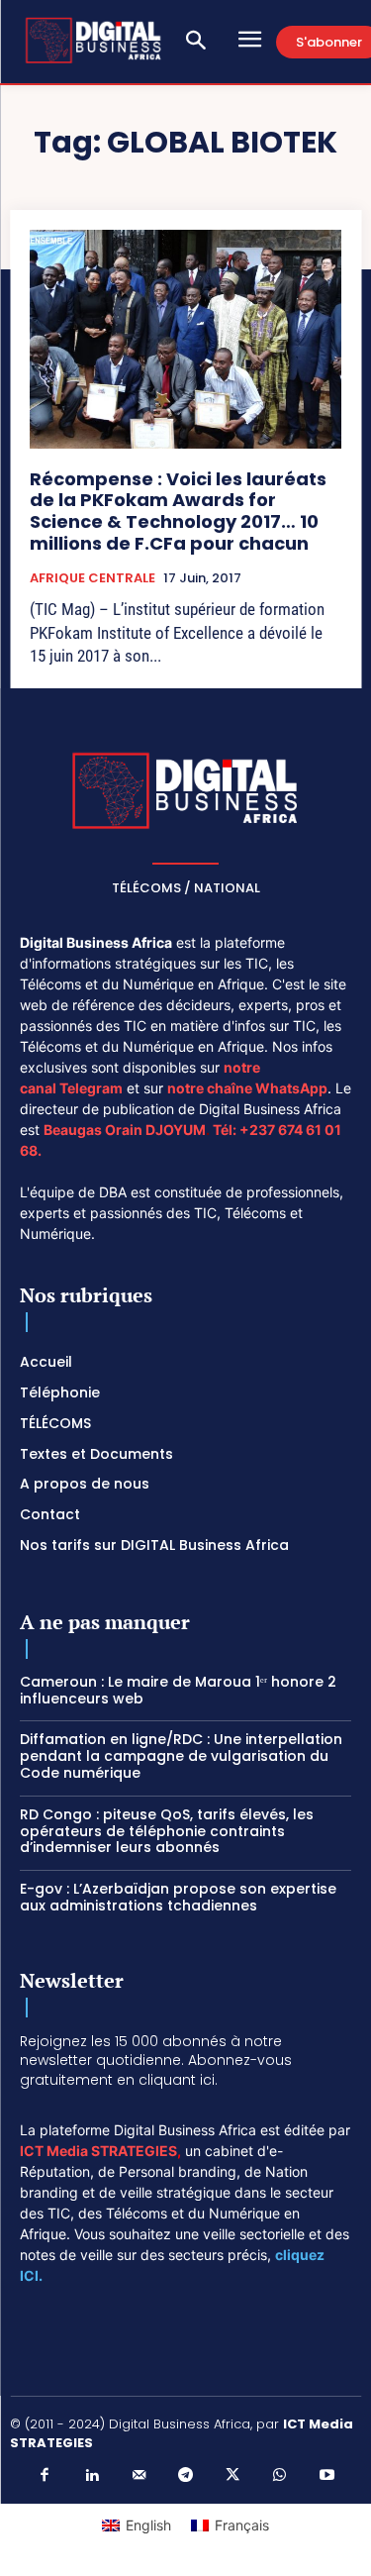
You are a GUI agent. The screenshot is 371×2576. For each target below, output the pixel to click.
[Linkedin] (92, 2476)
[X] (232, 2476)
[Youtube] (326, 2476)
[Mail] (139, 2476)
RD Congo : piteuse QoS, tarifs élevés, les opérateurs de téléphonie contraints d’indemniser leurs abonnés (167, 1831)
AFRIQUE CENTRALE (93, 578)
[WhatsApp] (280, 2476)
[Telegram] (186, 2476)
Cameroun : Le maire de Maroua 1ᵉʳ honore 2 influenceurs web (178, 1690)
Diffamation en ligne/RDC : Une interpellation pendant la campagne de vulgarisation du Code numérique (181, 1756)
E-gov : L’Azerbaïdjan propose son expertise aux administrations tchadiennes (178, 1897)
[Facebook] (45, 2476)
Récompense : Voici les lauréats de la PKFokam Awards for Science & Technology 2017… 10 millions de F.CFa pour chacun (178, 511)
